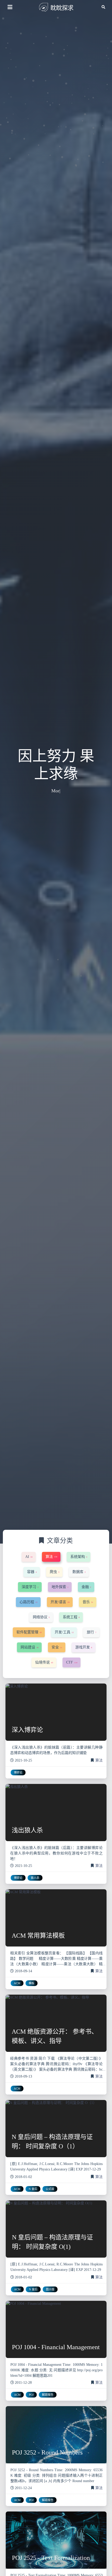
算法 (99, 1760)
